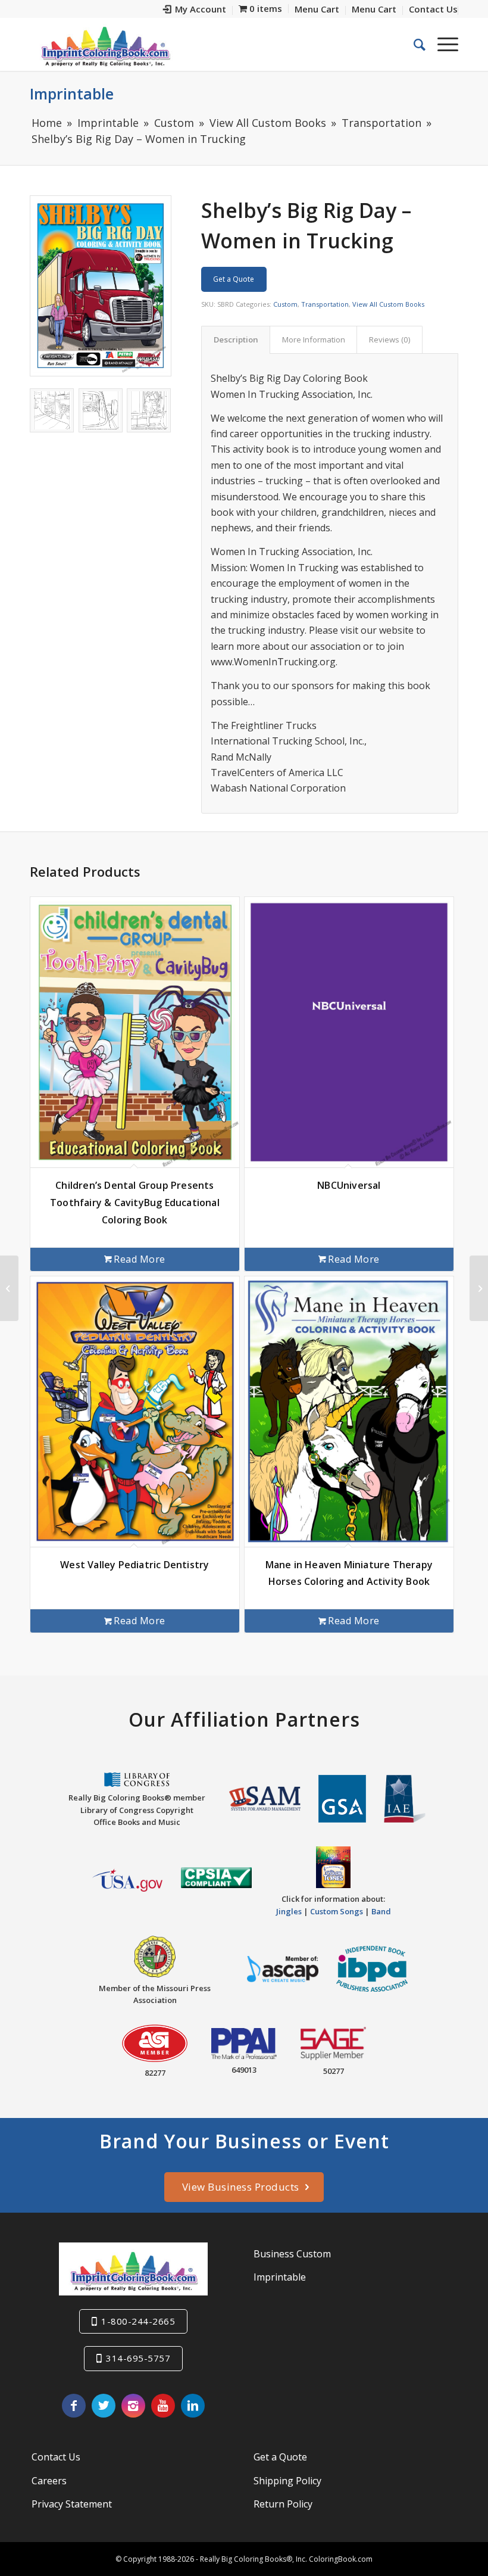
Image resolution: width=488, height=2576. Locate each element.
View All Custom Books (388, 304)
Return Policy (283, 2504)
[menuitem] (195, 10)
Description (236, 339)
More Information (314, 339)
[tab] (236, 339)
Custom (285, 304)
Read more (140, 1259)
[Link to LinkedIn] (193, 2406)
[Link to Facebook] (74, 2406)
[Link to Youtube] (163, 2406)
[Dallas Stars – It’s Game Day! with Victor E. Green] (9, 1288)
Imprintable (72, 94)
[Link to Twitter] (104, 2406)
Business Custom (292, 2254)
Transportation (325, 304)
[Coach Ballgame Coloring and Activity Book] (479, 1288)
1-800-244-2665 (138, 2321)
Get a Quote (234, 279)
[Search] (414, 44)
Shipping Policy (287, 2481)
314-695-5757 (138, 2358)
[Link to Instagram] (133, 2406)
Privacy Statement (72, 2504)
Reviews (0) (390, 339)
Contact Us (56, 2457)
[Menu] (442, 44)
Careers (49, 2481)
